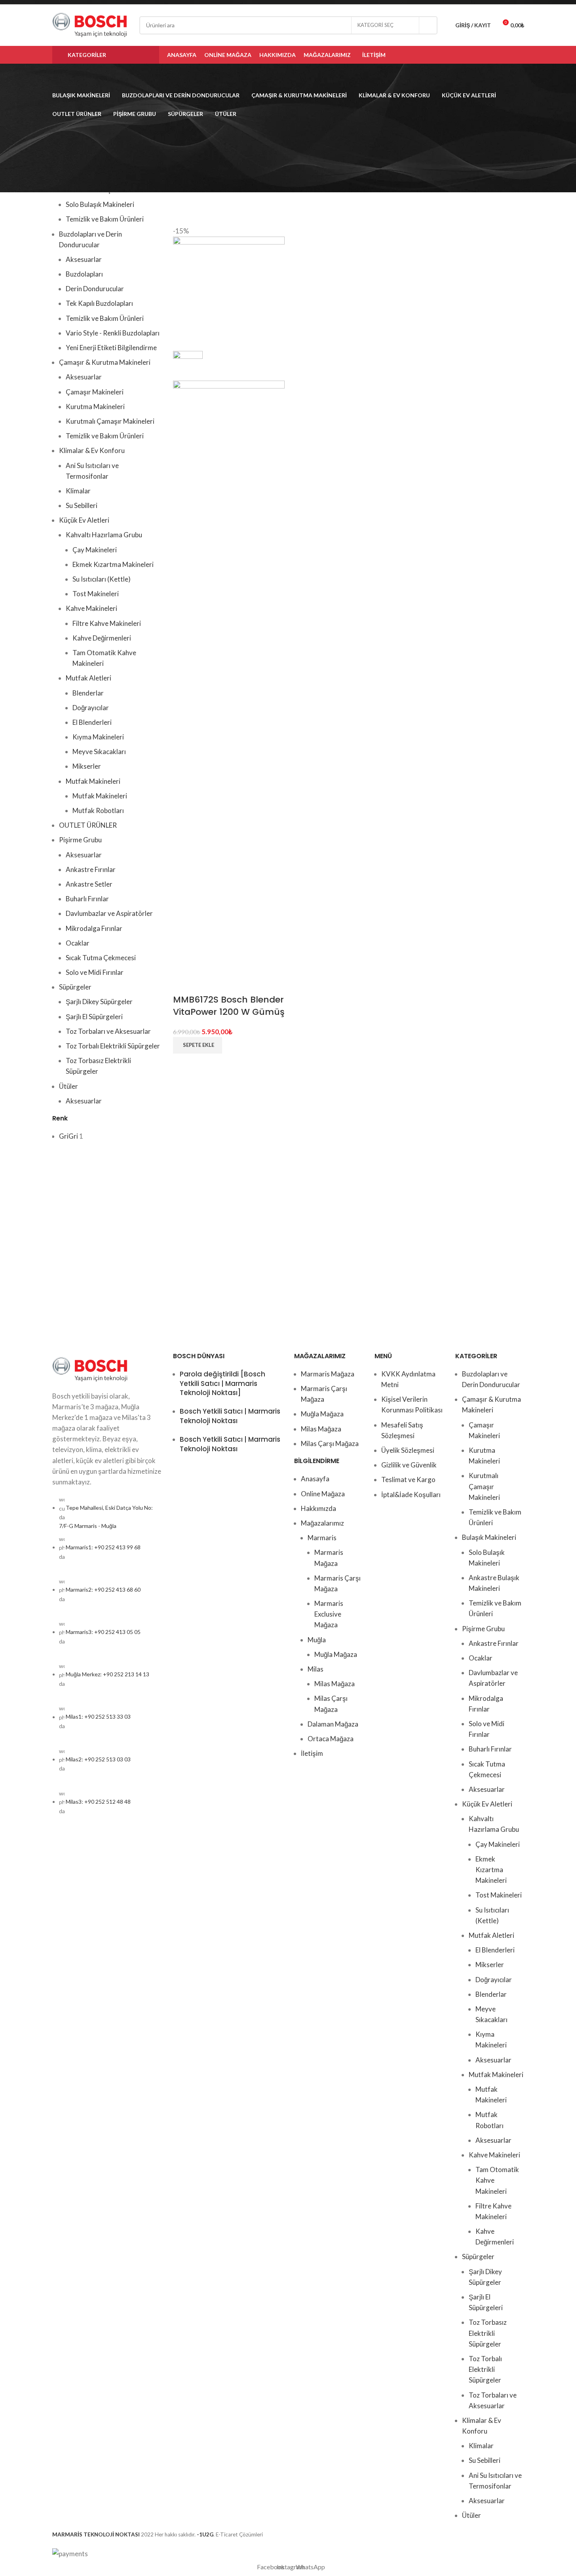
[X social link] (489, 55)
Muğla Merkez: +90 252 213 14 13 (107, 1674)
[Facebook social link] (479, 55)
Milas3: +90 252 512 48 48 (98, 1802)
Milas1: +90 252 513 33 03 (98, 1717)
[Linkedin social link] (509, 55)
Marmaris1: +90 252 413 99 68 (103, 1547)
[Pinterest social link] (499, 55)
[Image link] (90, 1368)
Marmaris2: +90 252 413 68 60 (103, 1589)
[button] (198, 1045)
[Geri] (42, 76)
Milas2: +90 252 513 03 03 (98, 1759)
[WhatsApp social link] (519, 55)
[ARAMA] (428, 25)
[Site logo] (90, 24)
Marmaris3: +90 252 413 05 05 (103, 1632)
